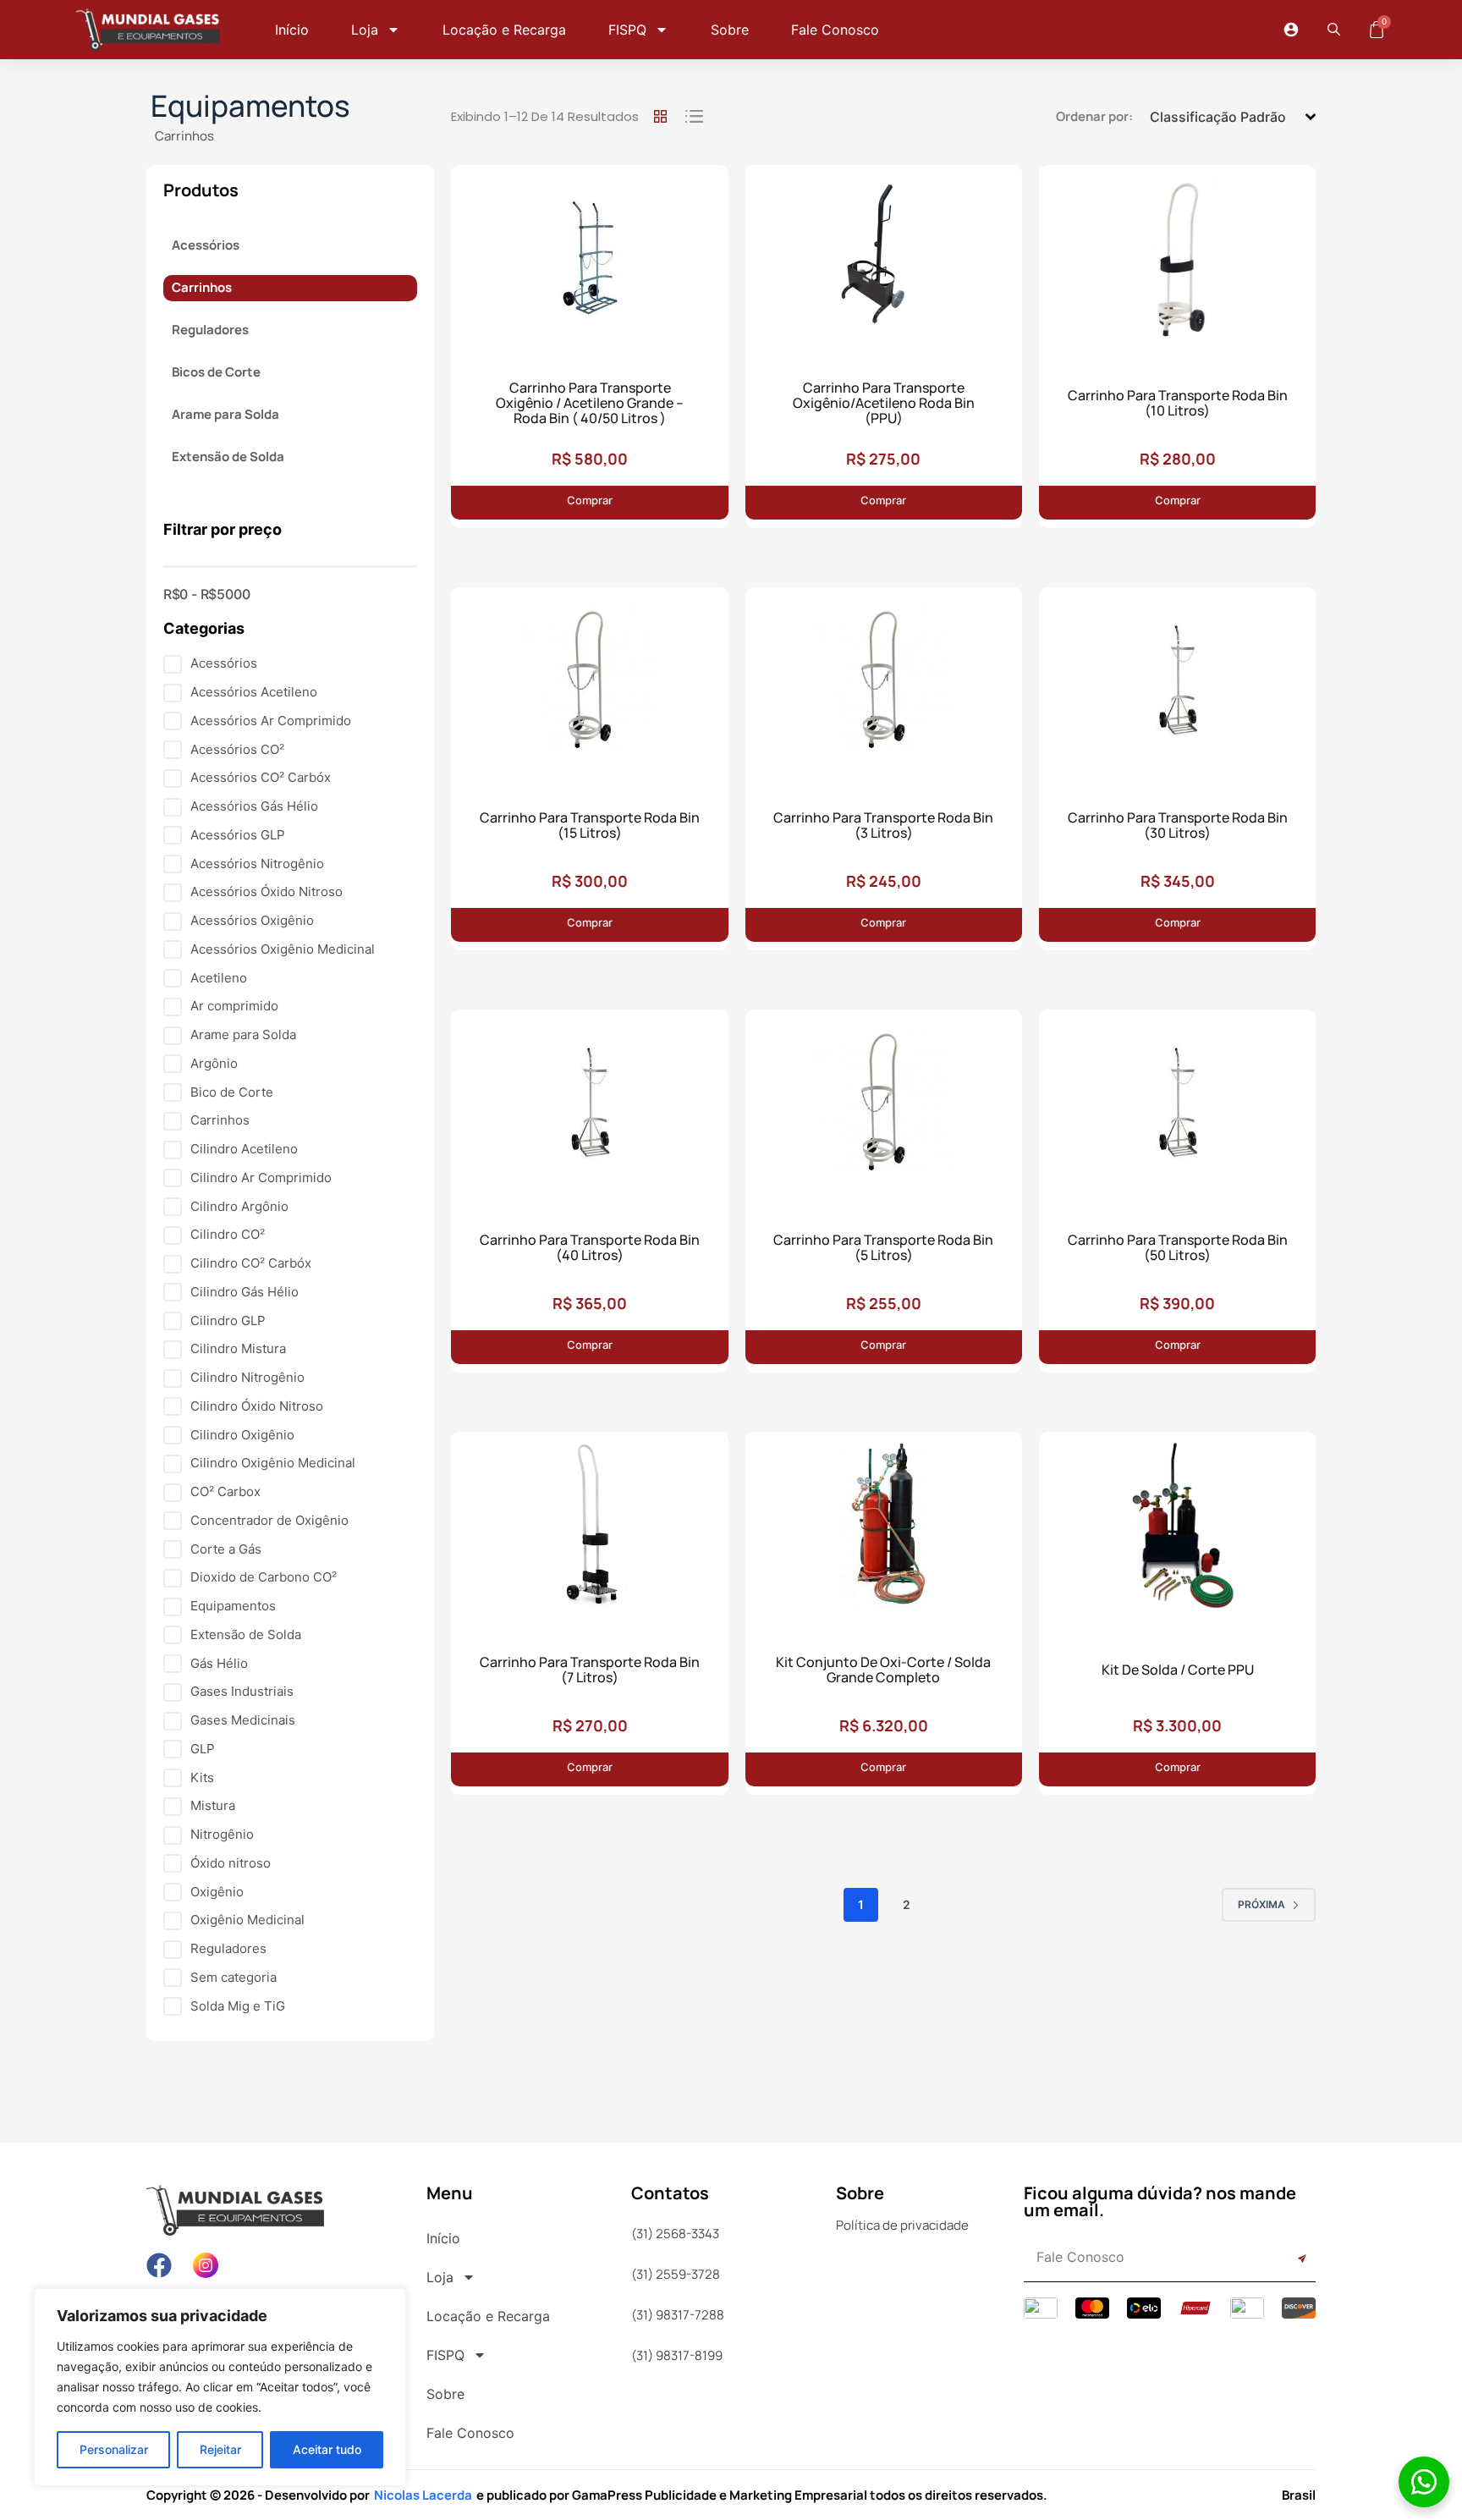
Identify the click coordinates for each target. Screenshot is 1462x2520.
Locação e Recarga (504, 30)
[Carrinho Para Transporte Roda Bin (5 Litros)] (884, 1109)
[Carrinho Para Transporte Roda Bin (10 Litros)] (1177, 265)
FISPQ (627, 30)
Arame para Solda (225, 414)
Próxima (1261, 1904)
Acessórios (206, 245)
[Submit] (1286, 2259)
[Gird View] (660, 117)
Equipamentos (250, 106)
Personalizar (114, 2449)
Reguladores (210, 330)
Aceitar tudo (327, 2449)
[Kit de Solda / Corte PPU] (1177, 1532)
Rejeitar (220, 2449)
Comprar (532, 496)
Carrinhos (184, 136)
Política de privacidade (902, 2225)
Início (292, 30)
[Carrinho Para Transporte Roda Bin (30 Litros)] (1177, 687)
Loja (365, 30)
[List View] (694, 117)
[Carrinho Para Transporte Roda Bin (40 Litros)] (589, 1109)
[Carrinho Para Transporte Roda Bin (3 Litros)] (884, 687)
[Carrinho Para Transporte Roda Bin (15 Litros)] (589, 687)
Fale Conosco (835, 30)
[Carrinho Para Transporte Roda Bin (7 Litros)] (589, 1532)
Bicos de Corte (216, 372)
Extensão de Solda (228, 457)
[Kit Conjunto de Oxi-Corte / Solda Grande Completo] (884, 1532)
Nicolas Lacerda (423, 2495)
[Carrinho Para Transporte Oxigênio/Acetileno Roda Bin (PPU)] (884, 265)
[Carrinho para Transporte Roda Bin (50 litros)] (1177, 1109)
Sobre (730, 30)
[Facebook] (159, 2265)
